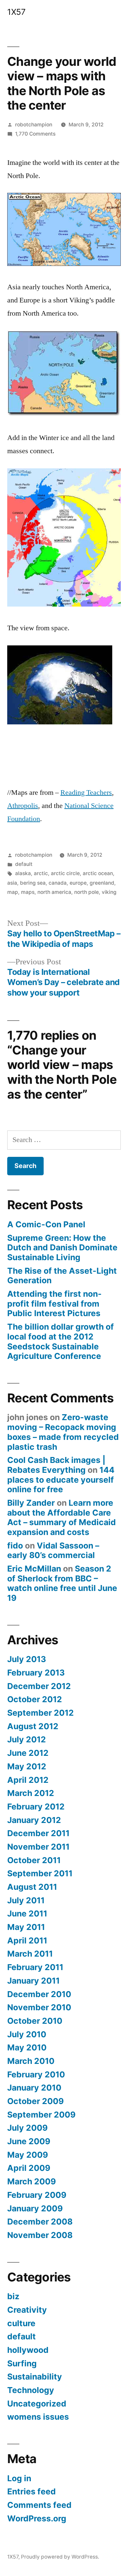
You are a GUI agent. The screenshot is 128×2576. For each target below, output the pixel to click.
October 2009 (35, 2101)
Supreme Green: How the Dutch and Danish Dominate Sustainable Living (62, 1248)
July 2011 (26, 1900)
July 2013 (27, 1659)
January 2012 (34, 1820)
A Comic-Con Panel (46, 1224)
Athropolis (23, 806)
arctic (41, 873)
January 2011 (33, 1981)
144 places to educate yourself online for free (61, 1480)
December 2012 (39, 1686)
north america (54, 892)
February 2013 (36, 1673)
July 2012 (27, 1739)
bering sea (33, 883)
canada (58, 883)
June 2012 (28, 1753)
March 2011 (30, 1954)
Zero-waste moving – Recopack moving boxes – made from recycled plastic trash (63, 1432)
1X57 (16, 12)
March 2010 (31, 2061)
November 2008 (40, 2235)
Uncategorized (37, 2404)
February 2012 (36, 1807)
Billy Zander (31, 1503)
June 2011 (27, 1913)
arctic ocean (98, 873)
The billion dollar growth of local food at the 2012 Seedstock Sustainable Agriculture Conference (61, 1341)
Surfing (22, 2363)
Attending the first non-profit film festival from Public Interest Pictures (54, 1303)
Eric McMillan (34, 1569)
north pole (86, 892)
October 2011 (34, 1860)
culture (21, 2323)
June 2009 (29, 2141)
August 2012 (33, 1726)
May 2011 (26, 1927)
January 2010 (34, 2088)
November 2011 (38, 1847)
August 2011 (32, 1887)
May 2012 (27, 1766)
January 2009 (35, 2208)
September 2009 (41, 2115)
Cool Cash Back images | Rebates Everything (56, 1465)
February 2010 (36, 2074)
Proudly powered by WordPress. (60, 2557)
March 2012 (31, 1793)
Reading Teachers (86, 793)
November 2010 (39, 2007)
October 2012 (35, 1699)
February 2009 (37, 2195)
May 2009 (28, 2155)
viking (109, 892)
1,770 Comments (35, 134)
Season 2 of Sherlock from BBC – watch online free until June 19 (62, 1583)
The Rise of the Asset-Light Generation (62, 1276)
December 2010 (39, 1994)
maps (28, 892)
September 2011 (40, 1873)
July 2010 (27, 2034)
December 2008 (40, 2222)
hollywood (28, 2350)
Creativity (27, 2310)
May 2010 (27, 2047)
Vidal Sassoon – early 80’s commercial (53, 1550)
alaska (23, 873)
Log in (19, 2478)
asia (12, 883)
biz (13, 2296)
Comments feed (39, 2505)
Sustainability (35, 2377)
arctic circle (65, 873)
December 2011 (38, 1833)
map (13, 892)
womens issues (38, 2417)
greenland (102, 883)
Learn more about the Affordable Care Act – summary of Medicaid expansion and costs (62, 1517)
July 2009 (27, 2128)
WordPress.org (37, 2518)
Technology (31, 2390)
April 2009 (29, 2168)
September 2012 (41, 1713)
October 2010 (35, 2021)
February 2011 (35, 1967)
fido (15, 1546)
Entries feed (32, 2491)
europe (78, 883)
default (24, 864)
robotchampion (34, 125)
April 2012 (28, 1780)
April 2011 (27, 1940)
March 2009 (32, 2181)
